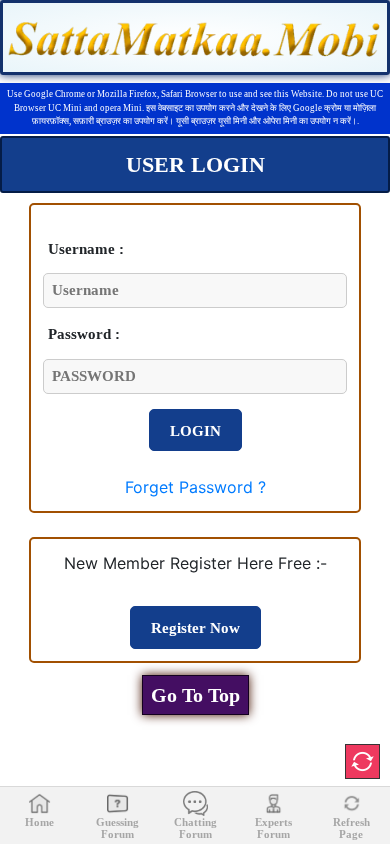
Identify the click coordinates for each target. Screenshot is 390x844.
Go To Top (195, 695)
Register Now (195, 628)
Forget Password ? (195, 487)
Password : (84, 334)
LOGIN (195, 431)
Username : (86, 249)
